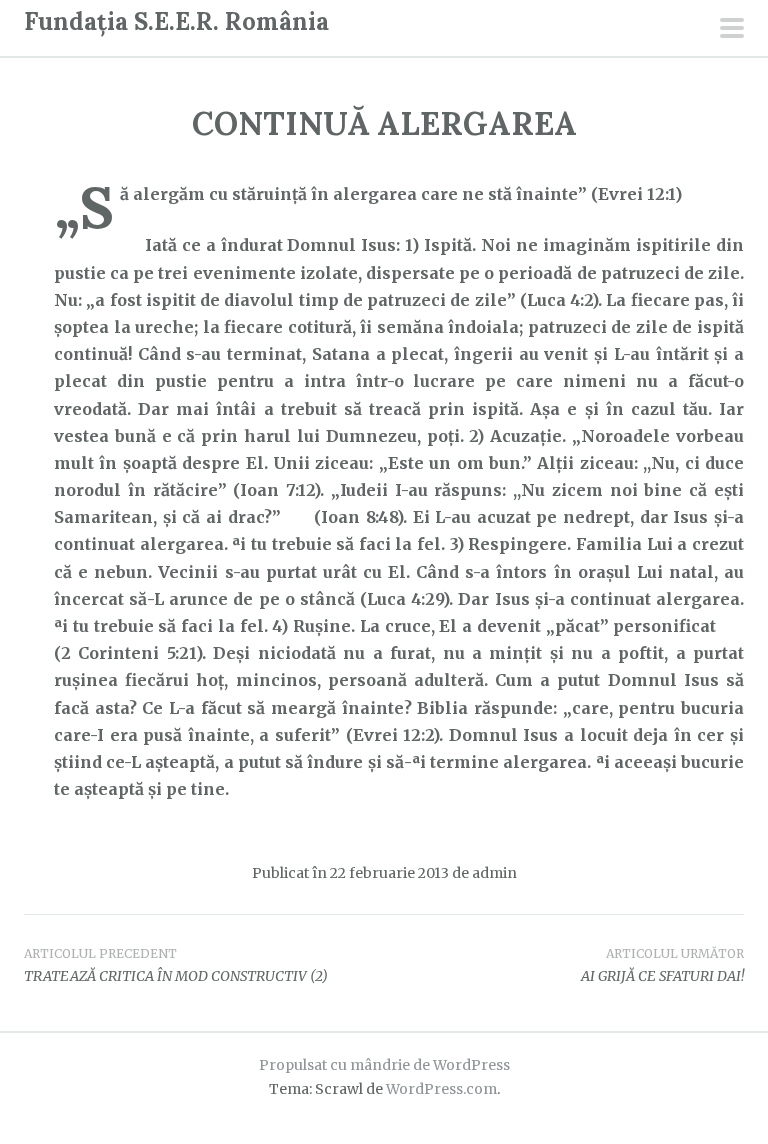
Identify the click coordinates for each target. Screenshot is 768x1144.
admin (494, 873)
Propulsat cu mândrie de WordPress (384, 1065)
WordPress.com (441, 1089)
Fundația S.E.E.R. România (176, 21)
